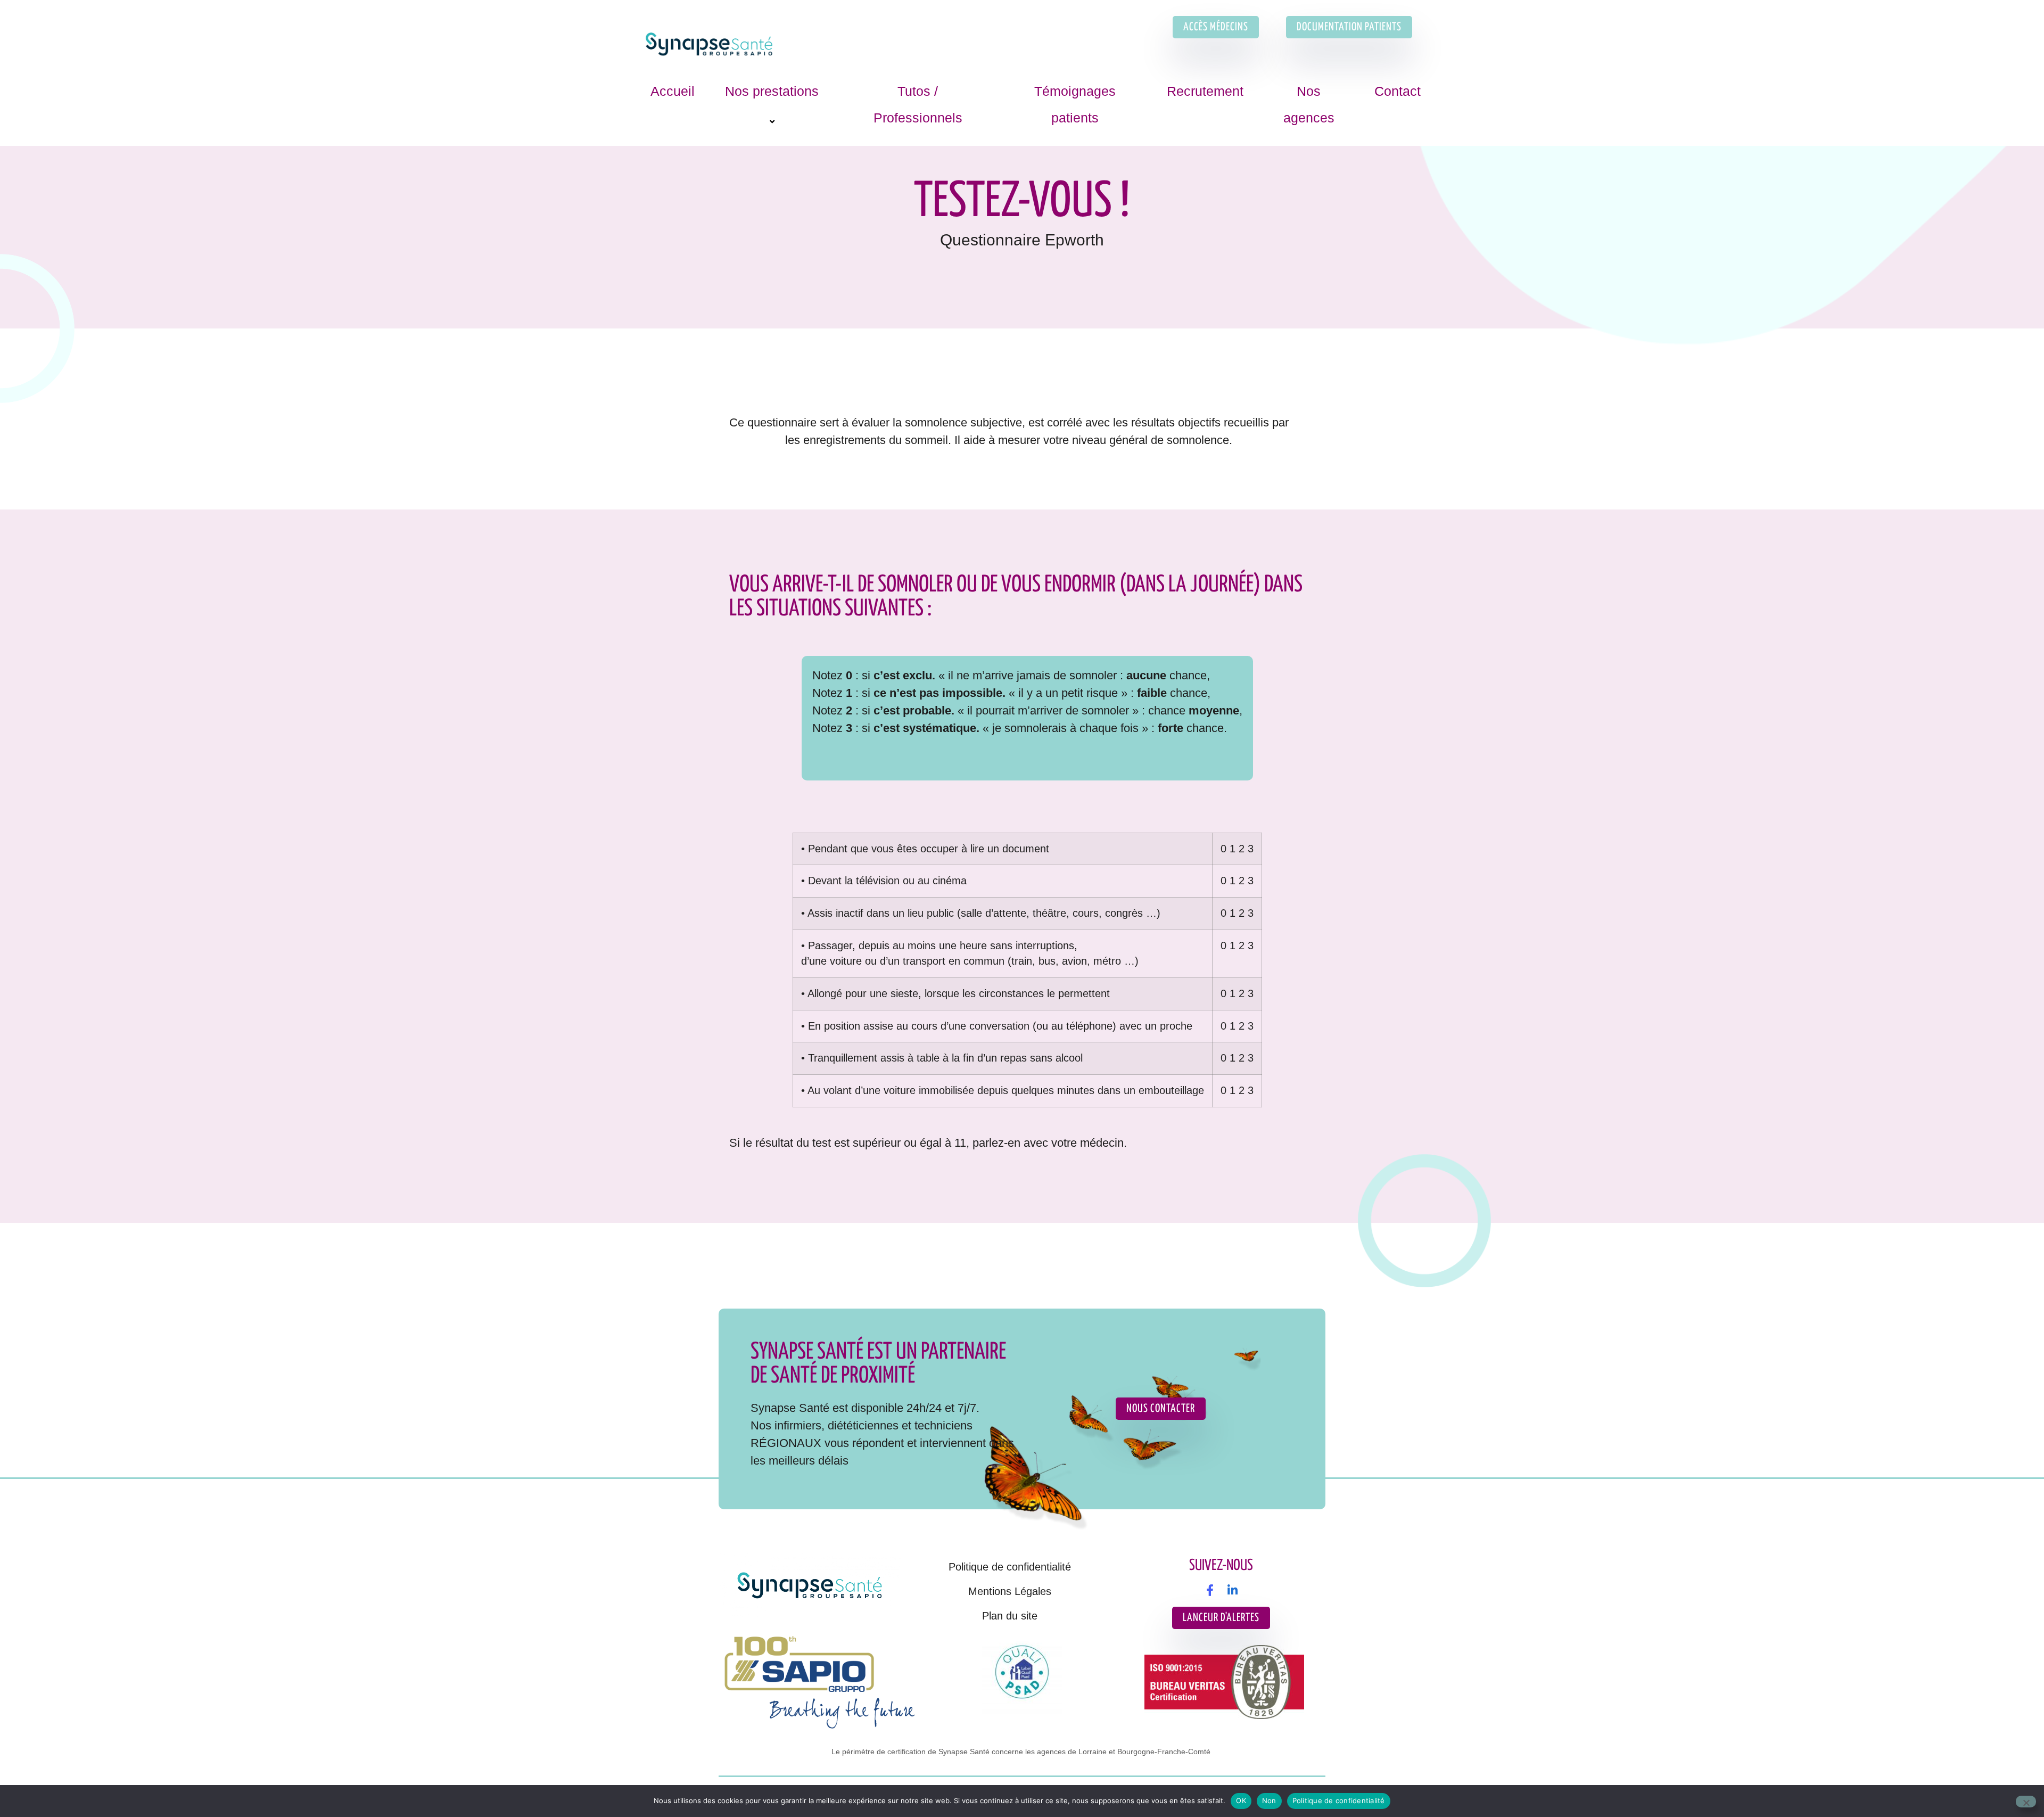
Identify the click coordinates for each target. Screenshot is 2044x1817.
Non (1269, 1800)
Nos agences (1309, 104)
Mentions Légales (1010, 1591)
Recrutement (1205, 91)
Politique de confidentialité (1010, 1567)
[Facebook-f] (1210, 1590)
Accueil (673, 91)
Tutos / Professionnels (918, 104)
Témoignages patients (1075, 104)
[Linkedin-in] (1232, 1590)
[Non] (2026, 1802)
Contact (1398, 91)
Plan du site (1010, 1616)
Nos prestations (772, 91)
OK (1241, 1800)
